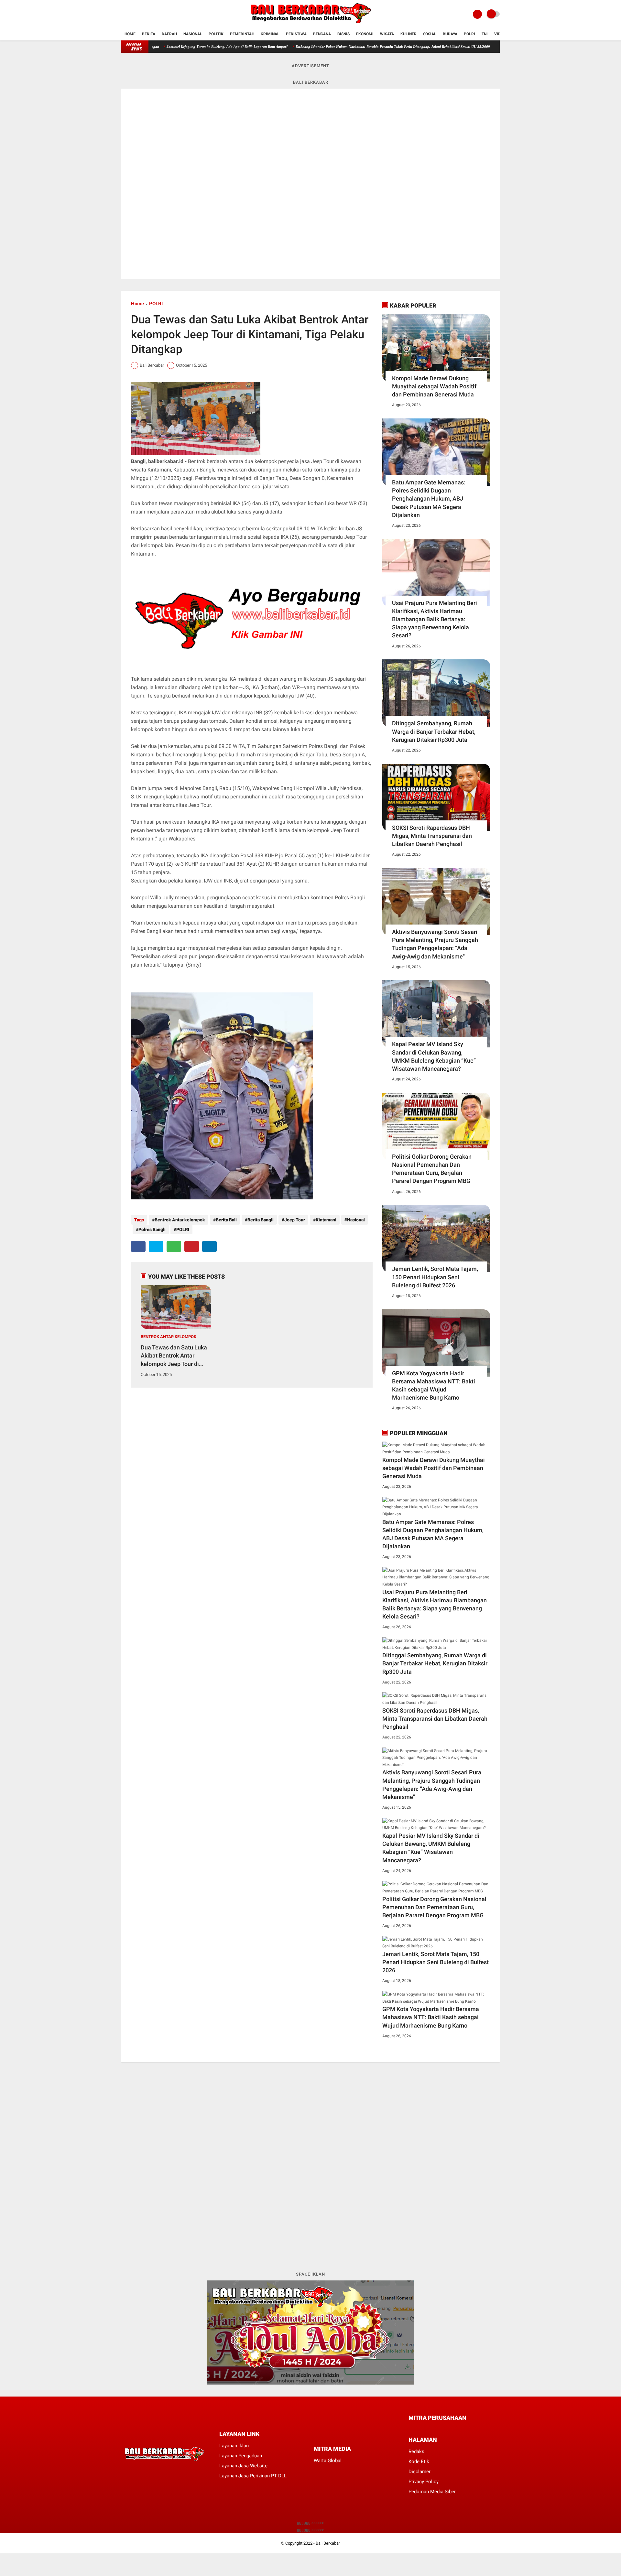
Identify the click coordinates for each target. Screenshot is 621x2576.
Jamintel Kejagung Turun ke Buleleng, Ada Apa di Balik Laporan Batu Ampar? (157, 47)
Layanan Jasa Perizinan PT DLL (253, 2476)
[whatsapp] (174, 1246)
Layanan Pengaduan (241, 2456)
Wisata (387, 34)
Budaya (450, 34)
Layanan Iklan (234, 2446)
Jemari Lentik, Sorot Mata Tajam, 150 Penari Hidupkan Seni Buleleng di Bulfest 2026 (435, 1277)
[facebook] (123, 14)
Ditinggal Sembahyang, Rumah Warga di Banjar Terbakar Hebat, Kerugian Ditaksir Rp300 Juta (434, 731)
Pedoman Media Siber (432, 2492)
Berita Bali (226, 1220)
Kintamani (326, 1220)
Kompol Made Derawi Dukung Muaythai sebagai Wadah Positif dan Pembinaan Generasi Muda (434, 386)
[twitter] (132, 14)
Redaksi (417, 2452)
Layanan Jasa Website (243, 2466)
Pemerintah (242, 34)
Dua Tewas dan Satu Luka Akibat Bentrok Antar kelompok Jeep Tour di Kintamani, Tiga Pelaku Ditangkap (174, 1356)
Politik (216, 34)
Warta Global (328, 2461)
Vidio (499, 34)
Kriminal (270, 34)
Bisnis (343, 34)
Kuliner (409, 34)
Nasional (193, 34)
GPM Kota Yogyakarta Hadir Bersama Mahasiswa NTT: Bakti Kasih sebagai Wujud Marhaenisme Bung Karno (434, 1385)
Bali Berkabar (328, 2543)
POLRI (156, 304)
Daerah (169, 34)
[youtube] (149, 14)
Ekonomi (365, 34)
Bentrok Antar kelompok (180, 1220)
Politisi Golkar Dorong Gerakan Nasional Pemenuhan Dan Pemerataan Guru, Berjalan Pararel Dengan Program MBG (432, 1169)
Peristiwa (296, 34)
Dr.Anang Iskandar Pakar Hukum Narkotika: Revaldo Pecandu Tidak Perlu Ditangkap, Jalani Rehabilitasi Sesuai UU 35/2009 (322, 47)
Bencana (322, 34)
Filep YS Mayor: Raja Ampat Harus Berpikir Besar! (466, 47)
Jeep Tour (295, 1220)
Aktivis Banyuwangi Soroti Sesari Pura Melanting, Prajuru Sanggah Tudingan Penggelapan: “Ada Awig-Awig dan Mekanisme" (435, 944)
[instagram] (141, 14)
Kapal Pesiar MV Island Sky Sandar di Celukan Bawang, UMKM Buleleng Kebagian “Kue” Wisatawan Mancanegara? (434, 1056)
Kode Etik (419, 2462)
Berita (149, 34)
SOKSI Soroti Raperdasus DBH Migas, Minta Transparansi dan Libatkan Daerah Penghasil (432, 836)
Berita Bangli (261, 1220)
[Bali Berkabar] (310, 25)
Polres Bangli (152, 1229)
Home (130, 34)
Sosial (430, 34)
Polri (469, 34)
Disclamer (419, 2472)
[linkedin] (209, 1246)
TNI (485, 34)
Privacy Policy (424, 2482)
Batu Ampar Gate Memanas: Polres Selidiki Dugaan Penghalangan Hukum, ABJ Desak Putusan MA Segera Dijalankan (429, 499)
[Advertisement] (310, 2166)
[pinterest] (192, 1246)
